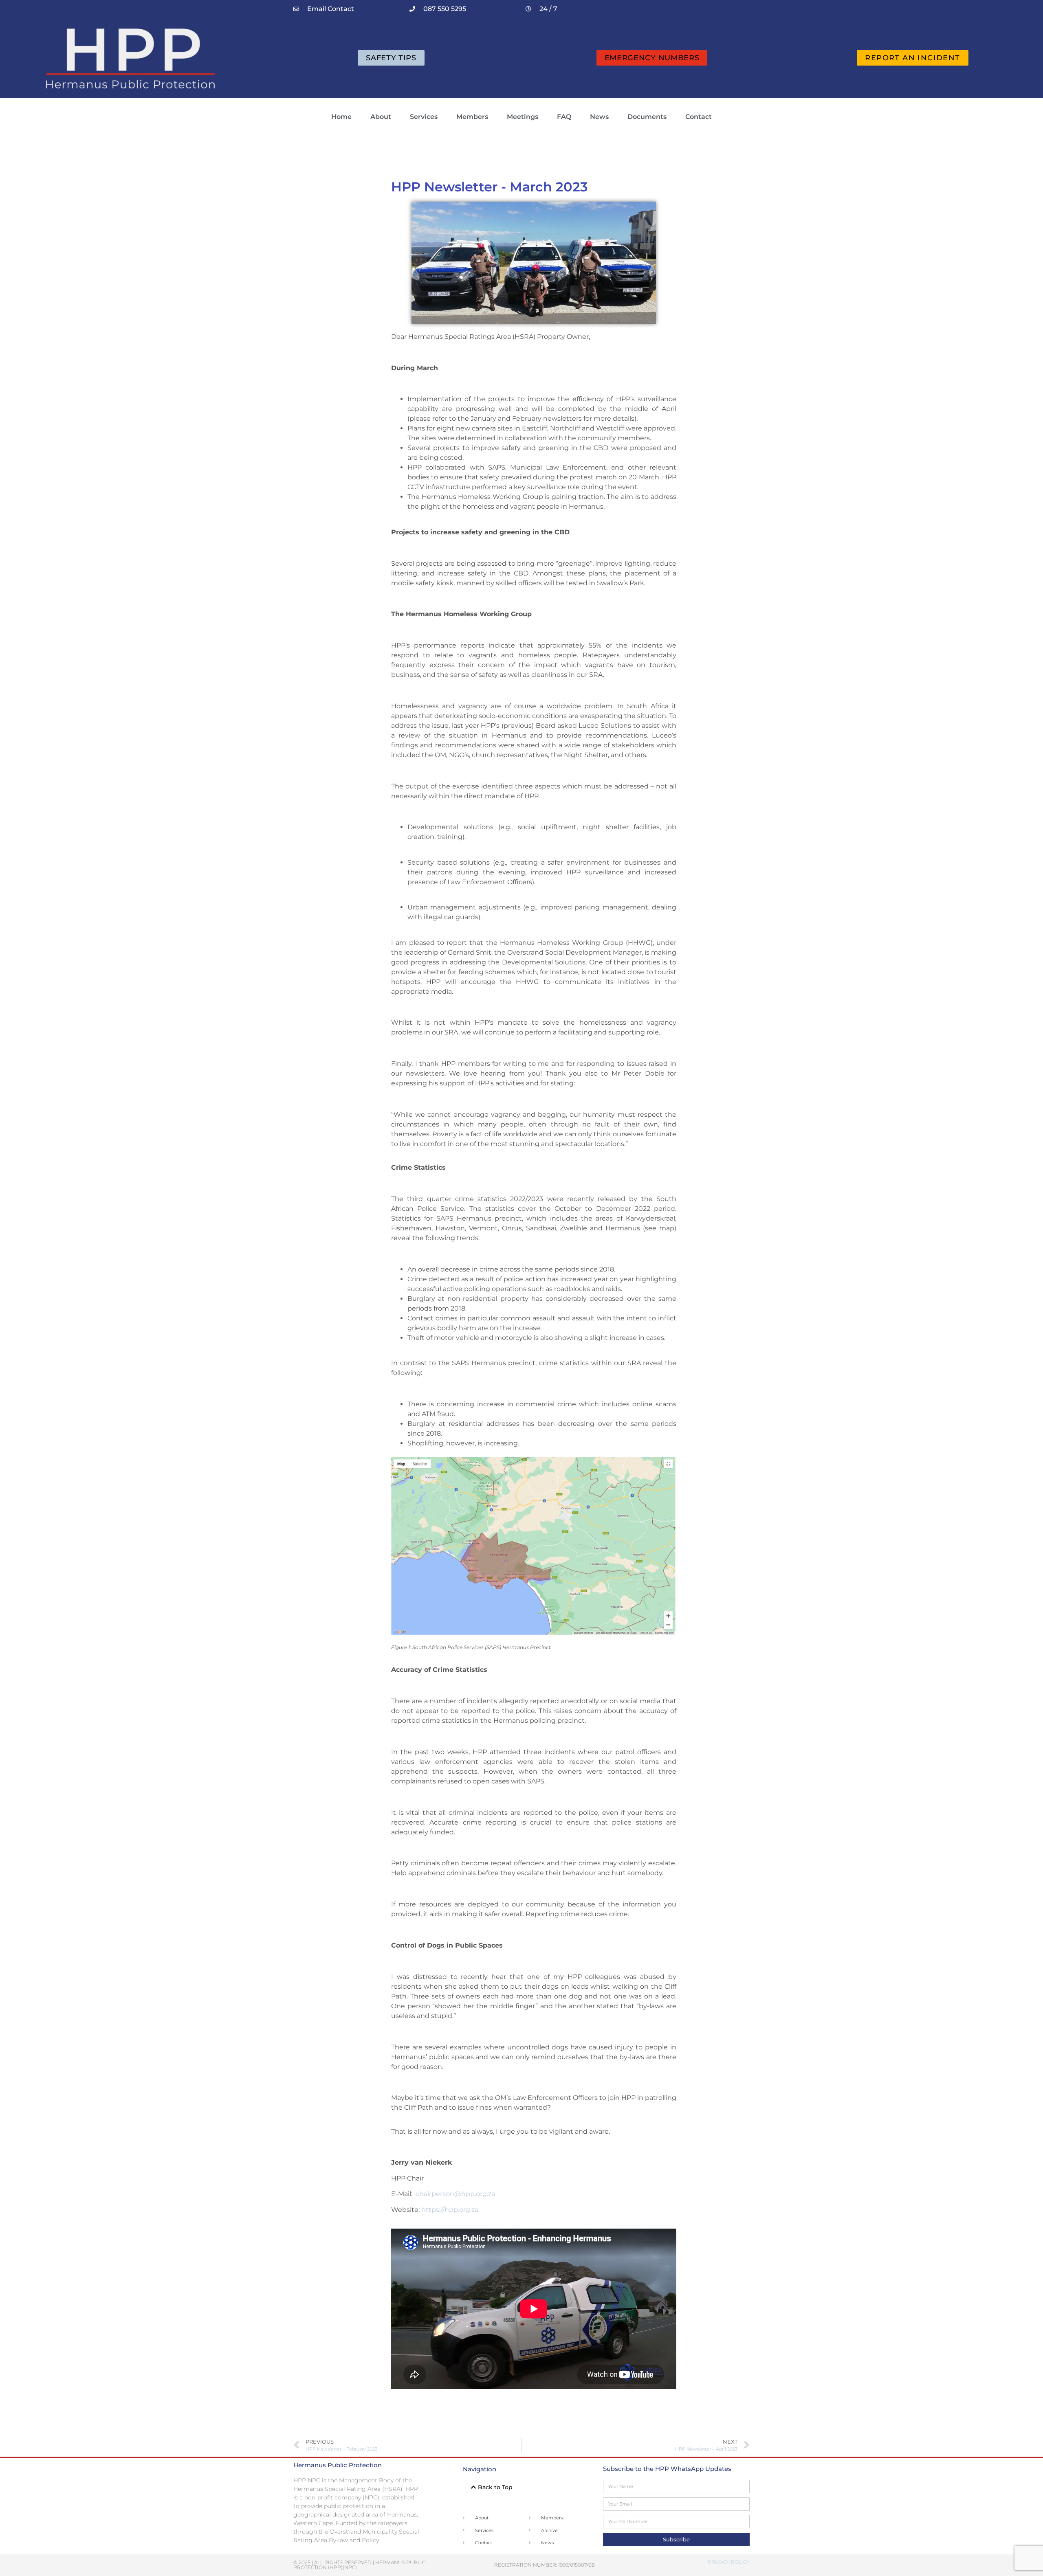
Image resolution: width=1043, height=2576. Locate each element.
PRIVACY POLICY (729, 2562)
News (599, 117)
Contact (699, 117)
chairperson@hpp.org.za (455, 2194)
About (381, 117)
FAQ (564, 117)
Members (472, 117)
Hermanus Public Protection (338, 2465)
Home (341, 117)
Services (424, 117)
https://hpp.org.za (450, 2210)
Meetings (523, 117)
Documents (647, 117)
